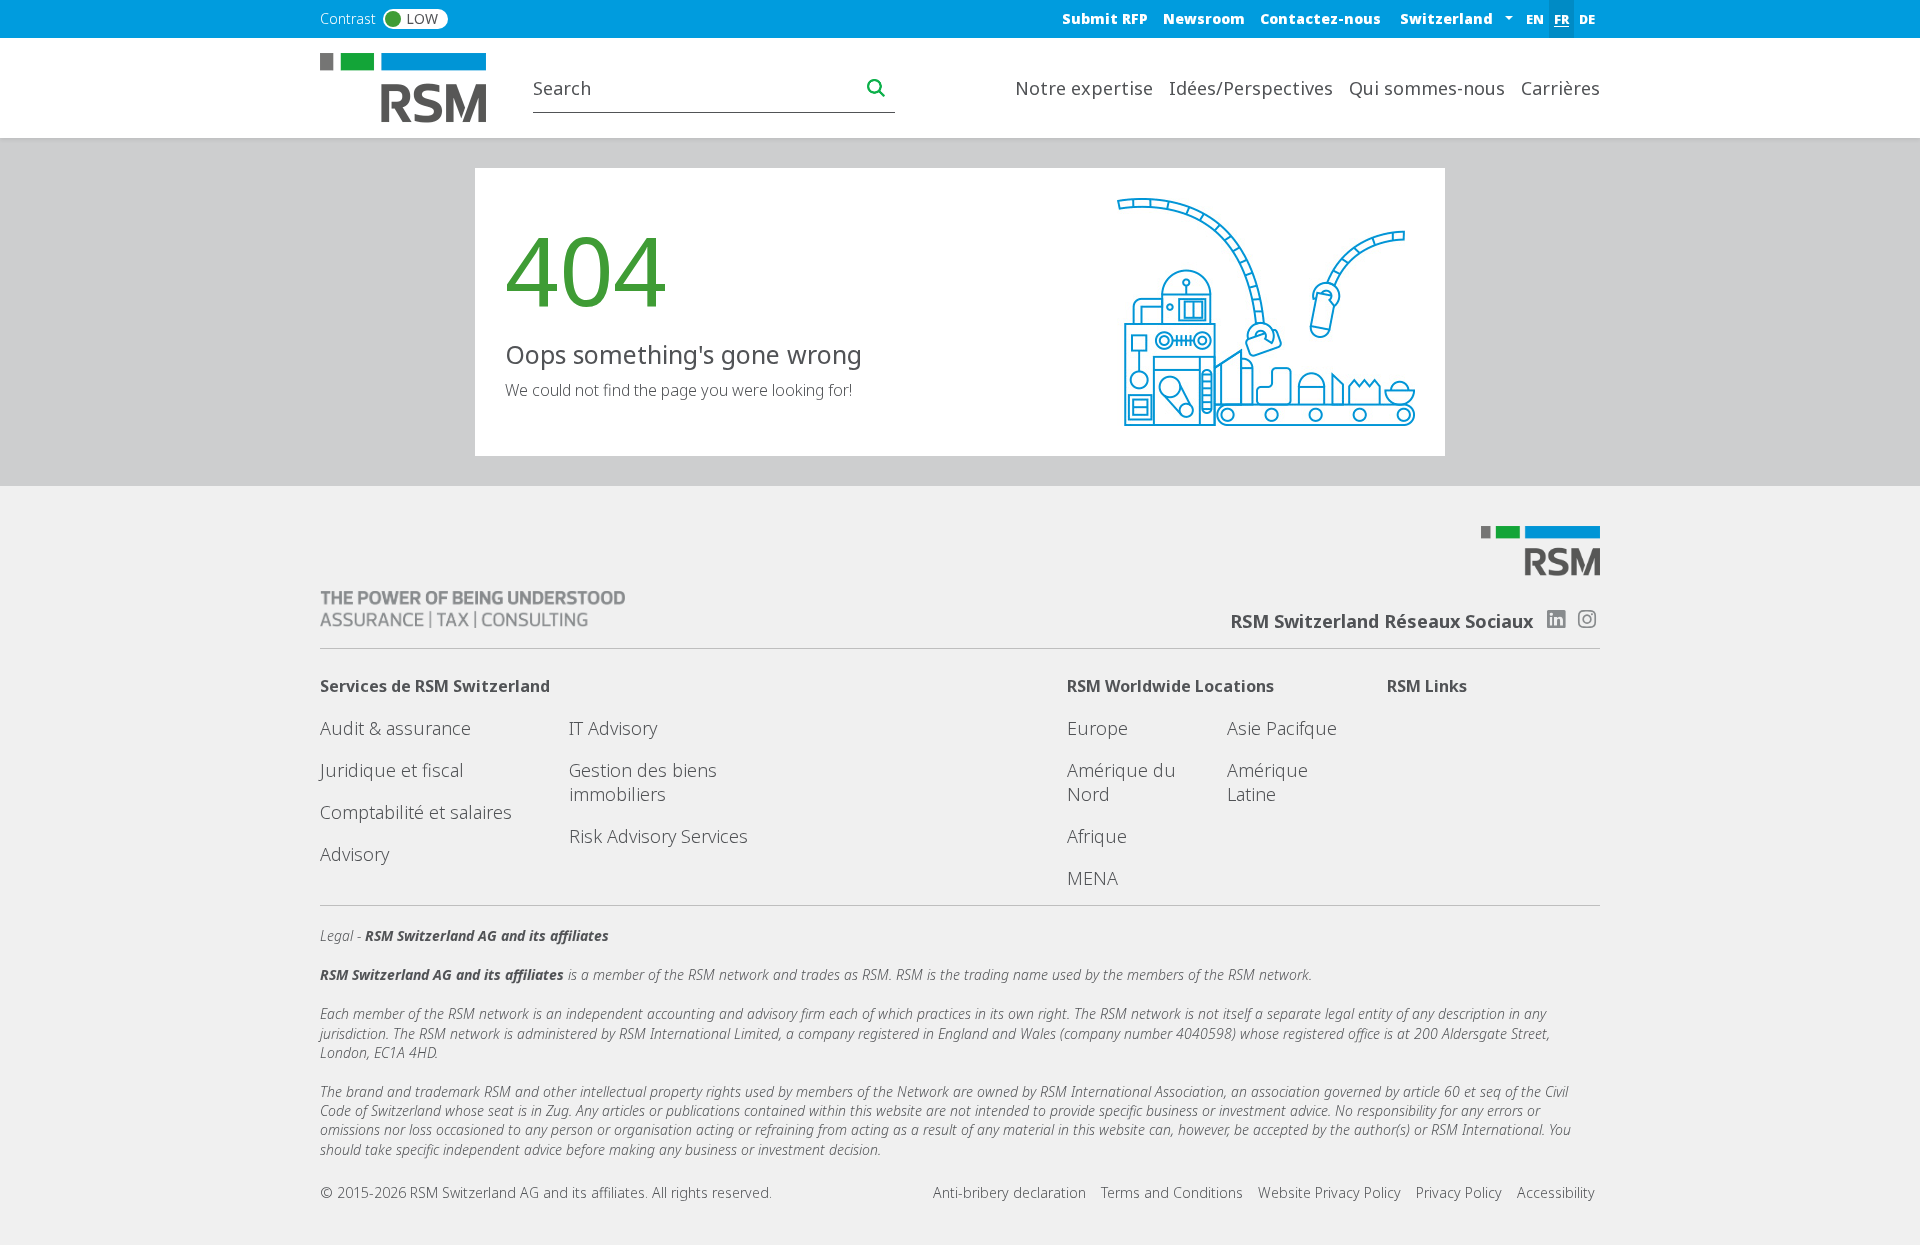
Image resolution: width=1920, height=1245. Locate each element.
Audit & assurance (395, 728)
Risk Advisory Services (658, 836)
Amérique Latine (1267, 782)
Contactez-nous (1320, 18)
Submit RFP (1105, 18)
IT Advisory (613, 728)
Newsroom (1204, 18)
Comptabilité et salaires (416, 812)
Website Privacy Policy (1329, 1192)
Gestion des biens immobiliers (643, 782)
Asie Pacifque (1282, 728)
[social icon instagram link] (1587, 619)
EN (1535, 19)
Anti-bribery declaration (1009, 1192)
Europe (1097, 728)
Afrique (1097, 836)
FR (1561, 19)
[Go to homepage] (415, 86)
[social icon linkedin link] (1556, 619)
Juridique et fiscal (392, 770)
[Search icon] (876, 88)
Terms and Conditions (1172, 1192)
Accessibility (1556, 1192)
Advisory (354, 854)
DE (1587, 19)
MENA (1092, 878)
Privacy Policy (1459, 1192)
